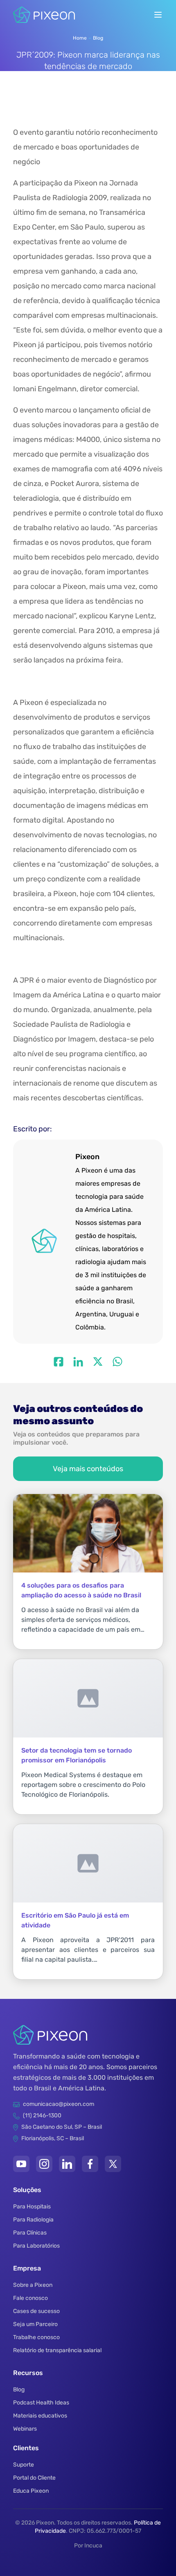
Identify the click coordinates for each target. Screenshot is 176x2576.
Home (80, 38)
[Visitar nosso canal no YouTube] (21, 2164)
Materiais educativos (40, 2416)
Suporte (24, 2465)
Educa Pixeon (31, 2491)
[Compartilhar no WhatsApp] (117, 1362)
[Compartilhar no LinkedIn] (78, 1362)
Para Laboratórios (36, 2246)
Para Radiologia (33, 2220)
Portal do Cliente (34, 2478)
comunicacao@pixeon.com (59, 2104)
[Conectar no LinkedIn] (67, 2164)
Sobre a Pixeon (33, 2285)
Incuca (93, 2546)
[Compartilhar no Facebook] (59, 1362)
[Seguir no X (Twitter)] (113, 2164)
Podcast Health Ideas (41, 2403)
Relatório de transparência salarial (57, 2350)
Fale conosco (30, 2298)
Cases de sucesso (36, 2311)
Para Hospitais (32, 2207)
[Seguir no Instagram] (44, 2164)
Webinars (25, 2429)
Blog (98, 38)
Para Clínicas (30, 2233)
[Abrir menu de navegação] (158, 15)
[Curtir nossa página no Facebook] (90, 2164)
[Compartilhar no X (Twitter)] (98, 1362)
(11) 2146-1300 (42, 2115)
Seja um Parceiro (35, 2324)
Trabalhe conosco (36, 2337)
